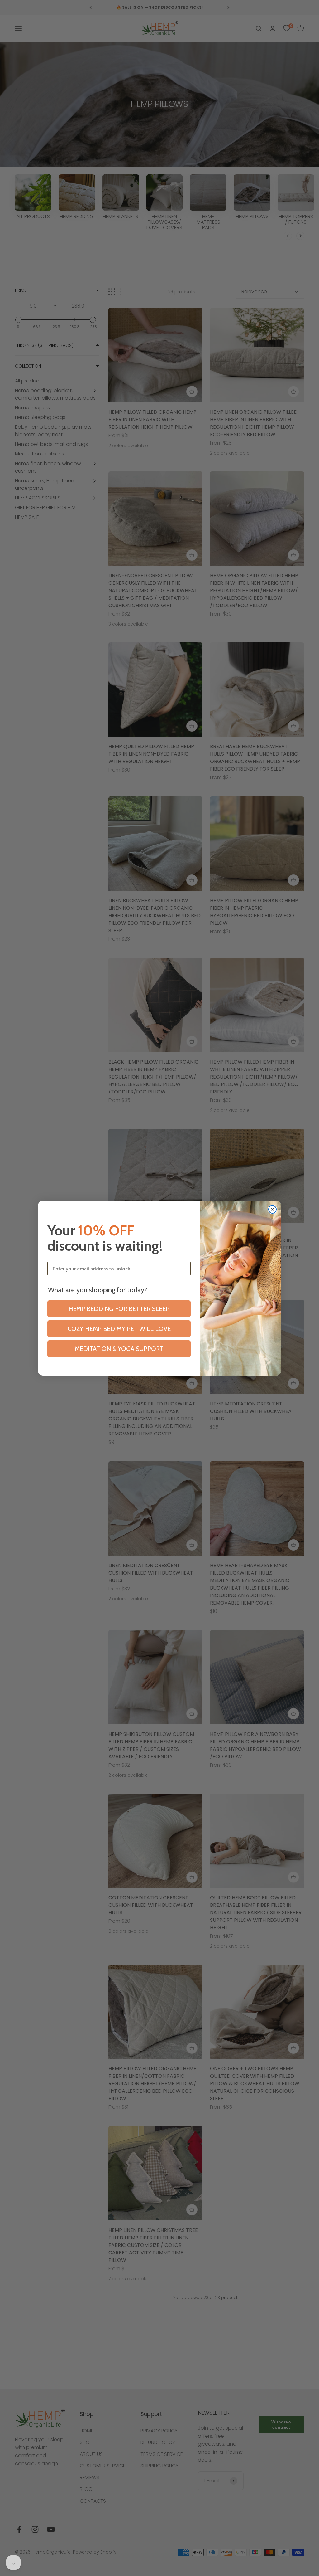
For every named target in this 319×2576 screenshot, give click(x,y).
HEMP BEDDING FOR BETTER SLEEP (119, 1309)
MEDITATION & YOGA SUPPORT (119, 1349)
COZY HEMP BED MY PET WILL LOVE (119, 1329)
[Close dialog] (272, 1209)
